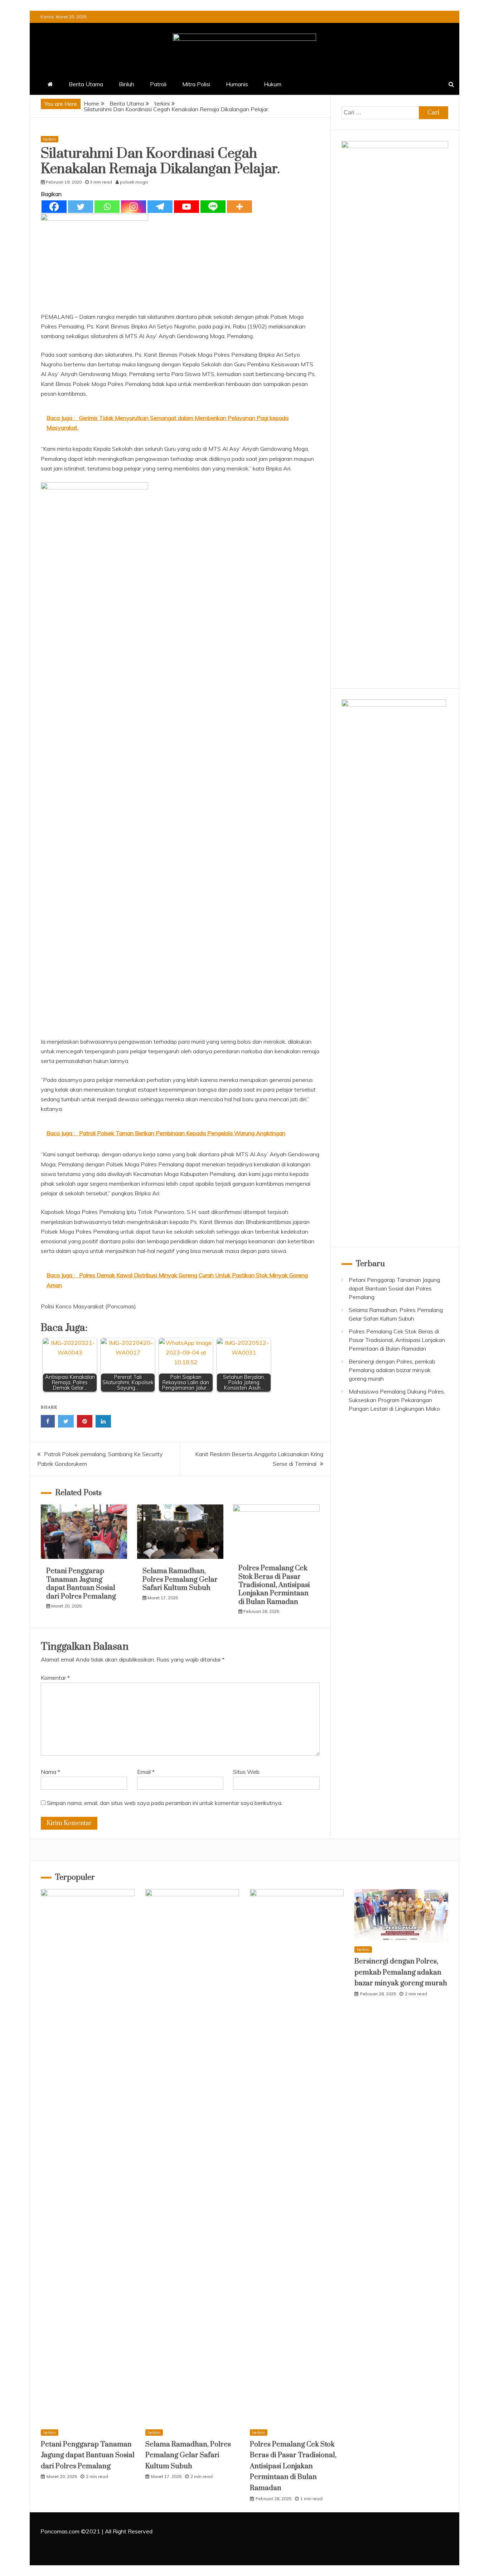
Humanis (237, 84)
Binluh (127, 84)
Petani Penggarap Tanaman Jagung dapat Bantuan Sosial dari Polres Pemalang (81, 1584)
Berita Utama (86, 84)
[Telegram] (160, 207)
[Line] (213, 207)
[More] (239, 207)
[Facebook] (54, 207)
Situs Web (246, 1772)
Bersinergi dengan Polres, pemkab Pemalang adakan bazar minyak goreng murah (392, 1370)
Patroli (158, 84)
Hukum (273, 84)
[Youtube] (187, 207)
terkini (50, 139)
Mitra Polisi (196, 84)
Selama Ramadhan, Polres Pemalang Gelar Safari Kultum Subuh (180, 1580)
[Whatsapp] (107, 207)
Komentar (55, 1678)
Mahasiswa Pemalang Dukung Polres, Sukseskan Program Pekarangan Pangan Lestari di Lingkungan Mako (397, 1400)
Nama (50, 1772)
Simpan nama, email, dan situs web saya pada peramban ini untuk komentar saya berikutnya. (165, 1803)
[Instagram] (134, 207)
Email (146, 1772)
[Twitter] (81, 207)
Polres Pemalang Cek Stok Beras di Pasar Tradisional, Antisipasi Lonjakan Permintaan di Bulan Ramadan (274, 1585)
